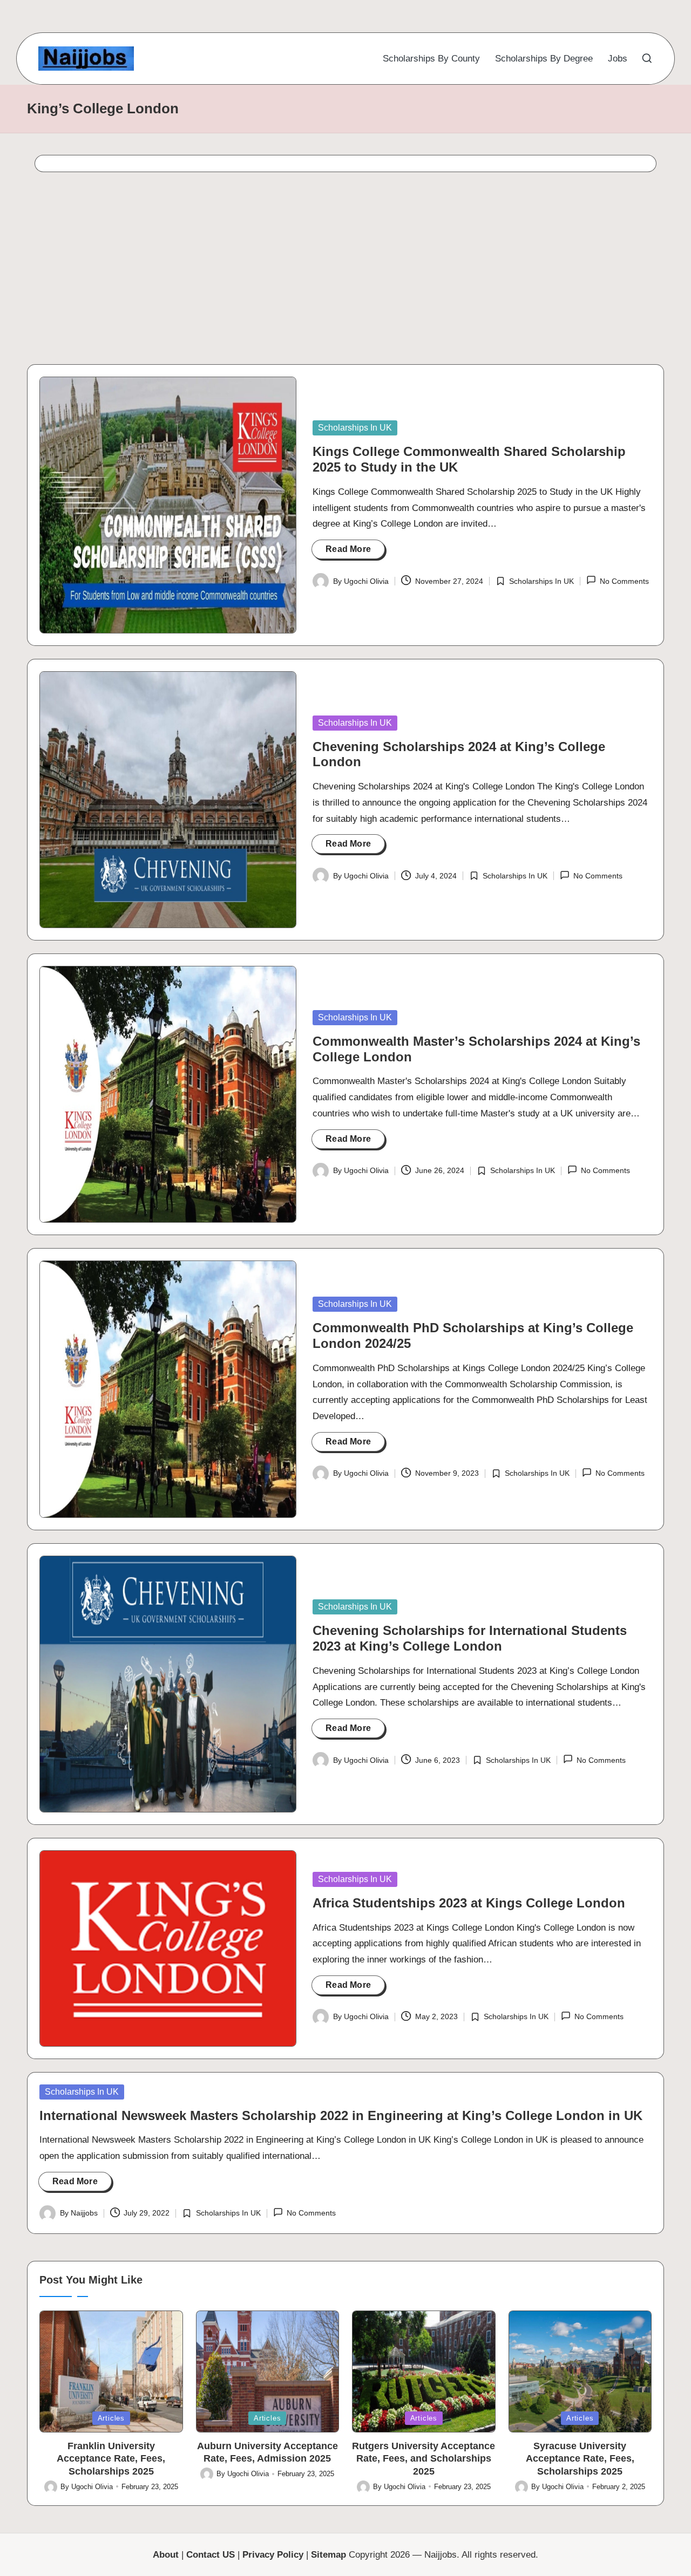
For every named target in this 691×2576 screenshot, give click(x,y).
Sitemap (328, 2555)
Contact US (211, 2555)
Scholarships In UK (355, 428)
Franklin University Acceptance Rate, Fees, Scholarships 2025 (111, 2459)
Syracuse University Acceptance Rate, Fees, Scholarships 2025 (580, 2459)
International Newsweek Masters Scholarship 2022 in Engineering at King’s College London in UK (341, 2115)
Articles (111, 2418)
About (166, 2555)
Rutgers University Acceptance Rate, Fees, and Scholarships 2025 (424, 2459)
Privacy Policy (273, 2555)
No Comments (624, 581)
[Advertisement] (344, 271)
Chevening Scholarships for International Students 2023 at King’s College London (470, 1638)
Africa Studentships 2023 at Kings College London (469, 1903)
